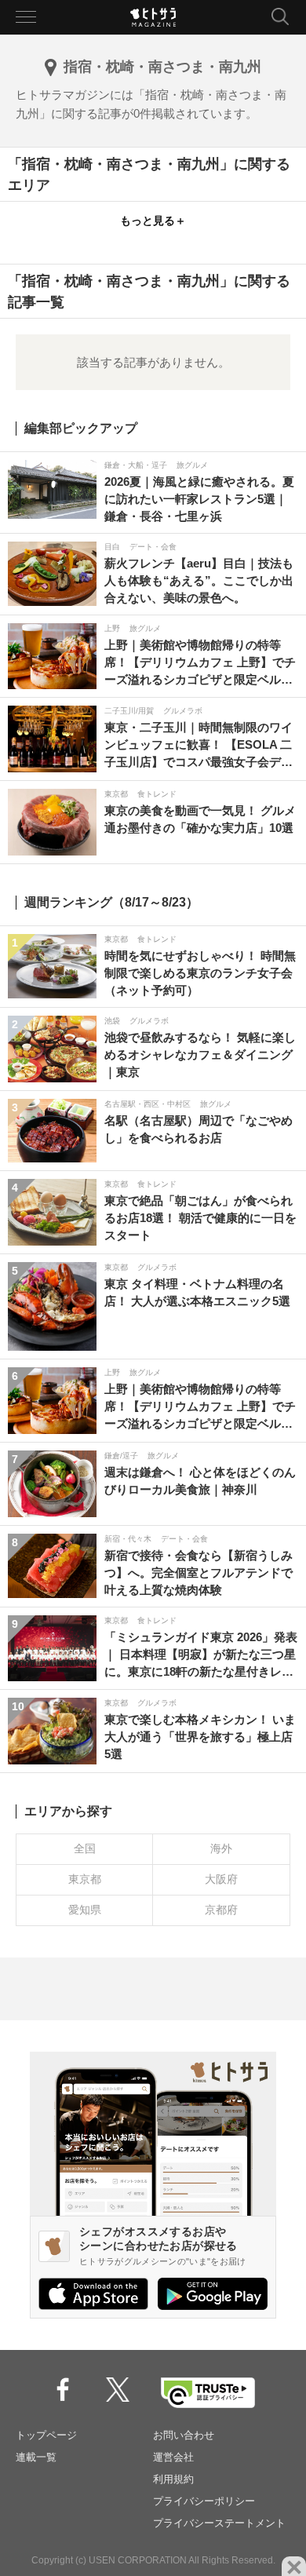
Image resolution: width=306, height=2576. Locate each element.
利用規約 (173, 2479)
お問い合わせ (184, 2435)
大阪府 (221, 1879)
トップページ (46, 2435)
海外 (221, 1848)
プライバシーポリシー (204, 2501)
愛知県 (85, 1910)
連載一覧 (36, 2457)
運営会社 (173, 2457)
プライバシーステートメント (219, 2523)
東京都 (85, 1879)
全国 (85, 1848)
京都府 (221, 1910)
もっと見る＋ (153, 221)
